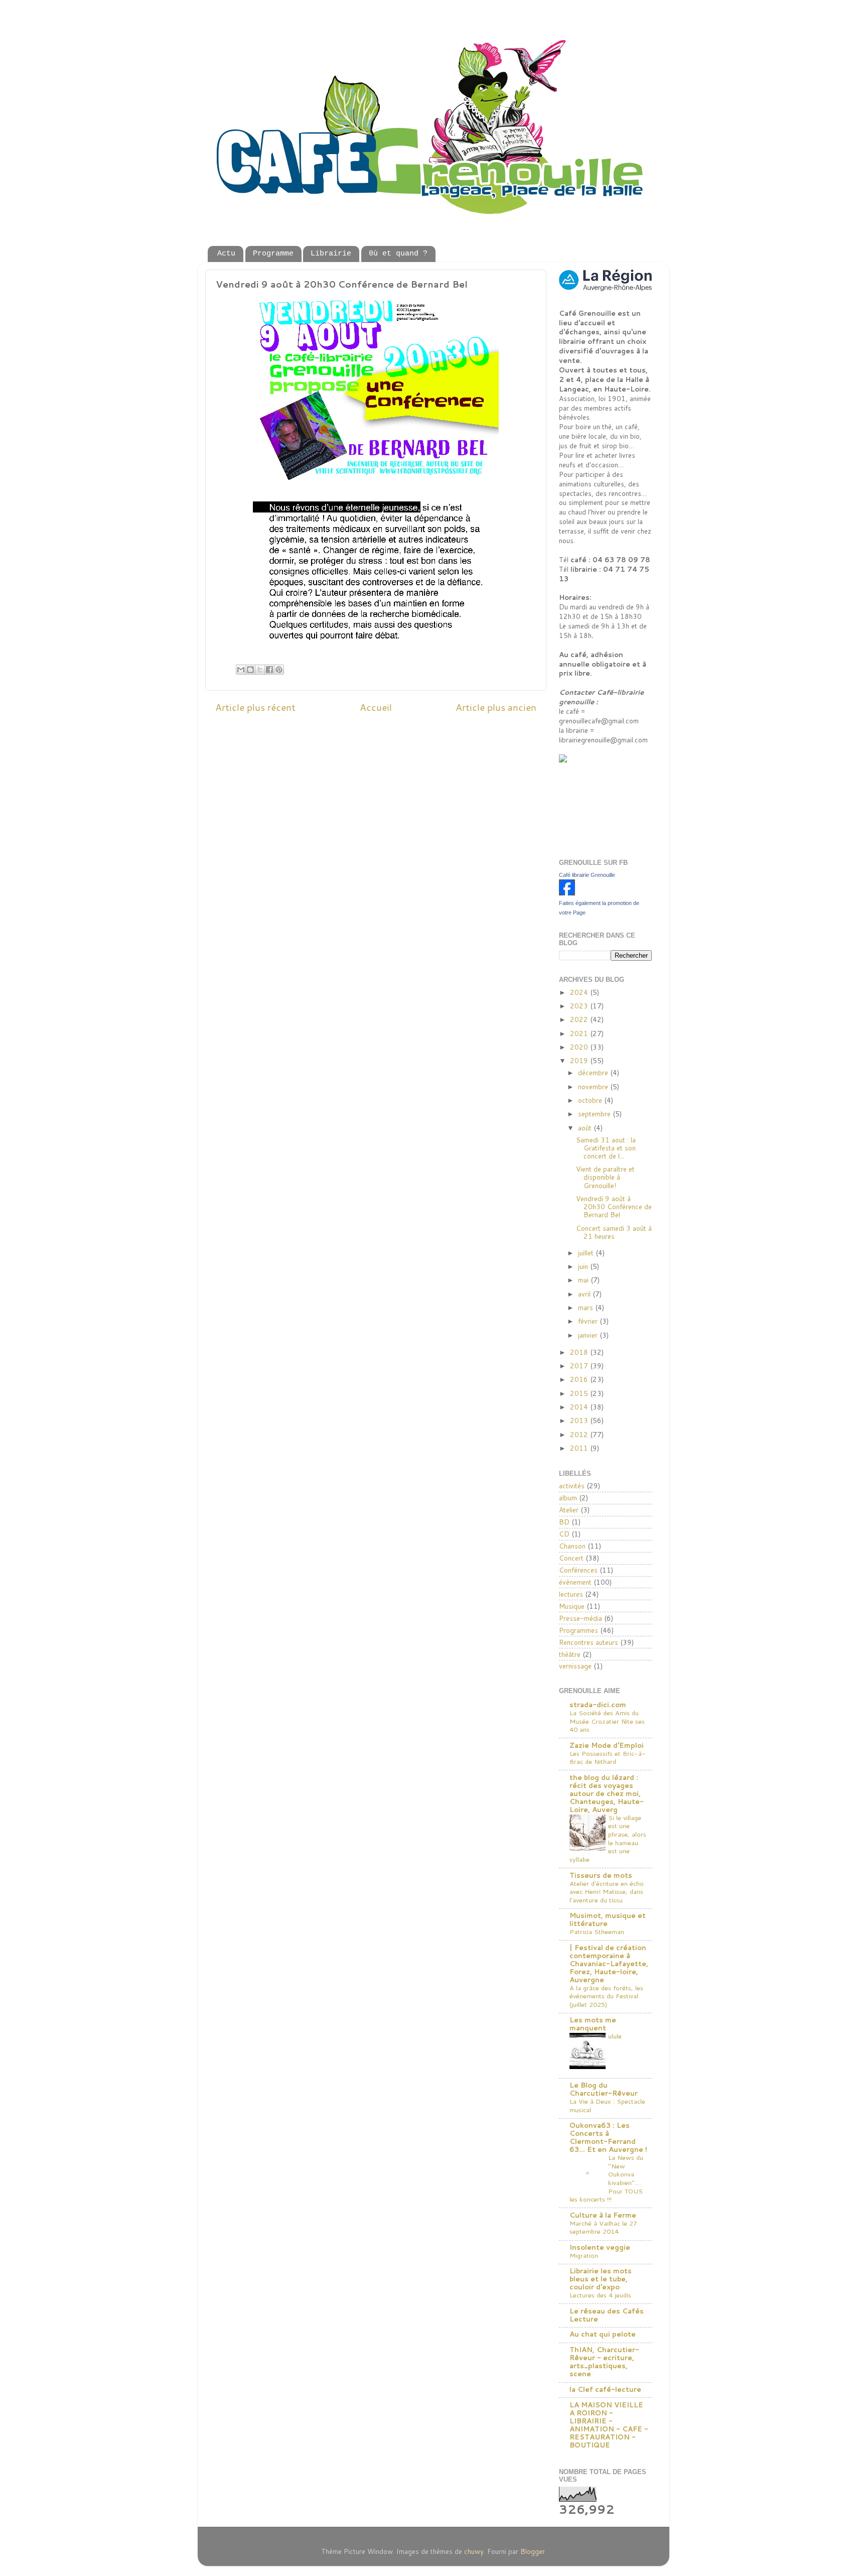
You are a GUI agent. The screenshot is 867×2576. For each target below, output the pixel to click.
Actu (226, 254)
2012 (580, 1434)
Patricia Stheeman (597, 1931)
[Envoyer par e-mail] (241, 670)
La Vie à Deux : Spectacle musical (607, 2105)
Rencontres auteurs (589, 1642)
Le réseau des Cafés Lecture (607, 2315)
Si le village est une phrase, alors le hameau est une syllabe (608, 1838)
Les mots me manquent (593, 2024)
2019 (580, 1060)
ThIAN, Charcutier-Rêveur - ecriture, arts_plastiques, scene (604, 2361)
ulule (615, 2036)
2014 (580, 1407)
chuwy (474, 2551)
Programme (273, 254)
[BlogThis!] (250, 670)
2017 (580, 1366)
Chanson (572, 1546)
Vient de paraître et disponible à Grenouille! (605, 1177)
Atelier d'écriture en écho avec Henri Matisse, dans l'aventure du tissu (607, 1892)
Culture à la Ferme (603, 2215)
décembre (594, 1072)
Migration (584, 2255)
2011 (580, 1448)
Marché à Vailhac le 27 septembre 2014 (603, 2227)
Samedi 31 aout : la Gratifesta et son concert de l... (606, 1148)
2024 (580, 992)
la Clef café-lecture (605, 2389)
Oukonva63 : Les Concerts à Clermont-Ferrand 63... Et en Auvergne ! (608, 2137)
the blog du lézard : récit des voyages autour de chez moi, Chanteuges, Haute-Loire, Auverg (607, 1793)
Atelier (569, 1510)
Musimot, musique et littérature (608, 1919)
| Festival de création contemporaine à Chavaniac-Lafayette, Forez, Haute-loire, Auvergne (609, 1963)
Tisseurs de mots (601, 1875)
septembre (595, 1114)
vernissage (575, 1666)
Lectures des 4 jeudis (600, 2295)
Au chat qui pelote (603, 2334)
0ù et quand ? (398, 254)
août (586, 1128)
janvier (589, 1335)
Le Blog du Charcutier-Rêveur (604, 2089)
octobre (591, 1100)
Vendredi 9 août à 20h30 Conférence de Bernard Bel (614, 1206)
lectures (571, 1594)
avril (585, 1294)
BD (564, 1522)
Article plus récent (255, 707)
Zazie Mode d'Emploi (607, 1745)
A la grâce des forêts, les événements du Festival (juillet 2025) (606, 1996)
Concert (571, 1558)
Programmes (579, 1630)
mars (587, 1307)
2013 (580, 1420)
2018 (580, 1352)
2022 (580, 1019)
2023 (580, 1006)
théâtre (570, 1654)
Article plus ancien (496, 707)
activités (572, 1486)
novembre (594, 1086)
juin (584, 1266)
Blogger (533, 2551)
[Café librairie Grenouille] (567, 893)
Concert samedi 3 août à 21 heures (614, 1232)
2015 (580, 1393)
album (568, 1498)
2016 (580, 1379)
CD (564, 1534)
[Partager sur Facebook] (269, 670)
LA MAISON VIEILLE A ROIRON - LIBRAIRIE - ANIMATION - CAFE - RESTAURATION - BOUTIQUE (609, 2425)
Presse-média (581, 1618)
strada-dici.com (598, 1704)
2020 (580, 1047)
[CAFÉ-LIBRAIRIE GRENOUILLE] (584, 760)
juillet (587, 1253)
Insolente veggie (600, 2247)
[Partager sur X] (260, 670)
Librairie (331, 254)
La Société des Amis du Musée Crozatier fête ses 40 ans (607, 1721)
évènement (575, 1582)
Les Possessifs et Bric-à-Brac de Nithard (608, 1758)
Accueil (376, 707)
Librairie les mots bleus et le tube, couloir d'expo (601, 2279)
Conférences (578, 1570)
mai (584, 1280)
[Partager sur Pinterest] (279, 670)
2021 (580, 1033)
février (589, 1321)
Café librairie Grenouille (587, 875)
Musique (572, 1606)
